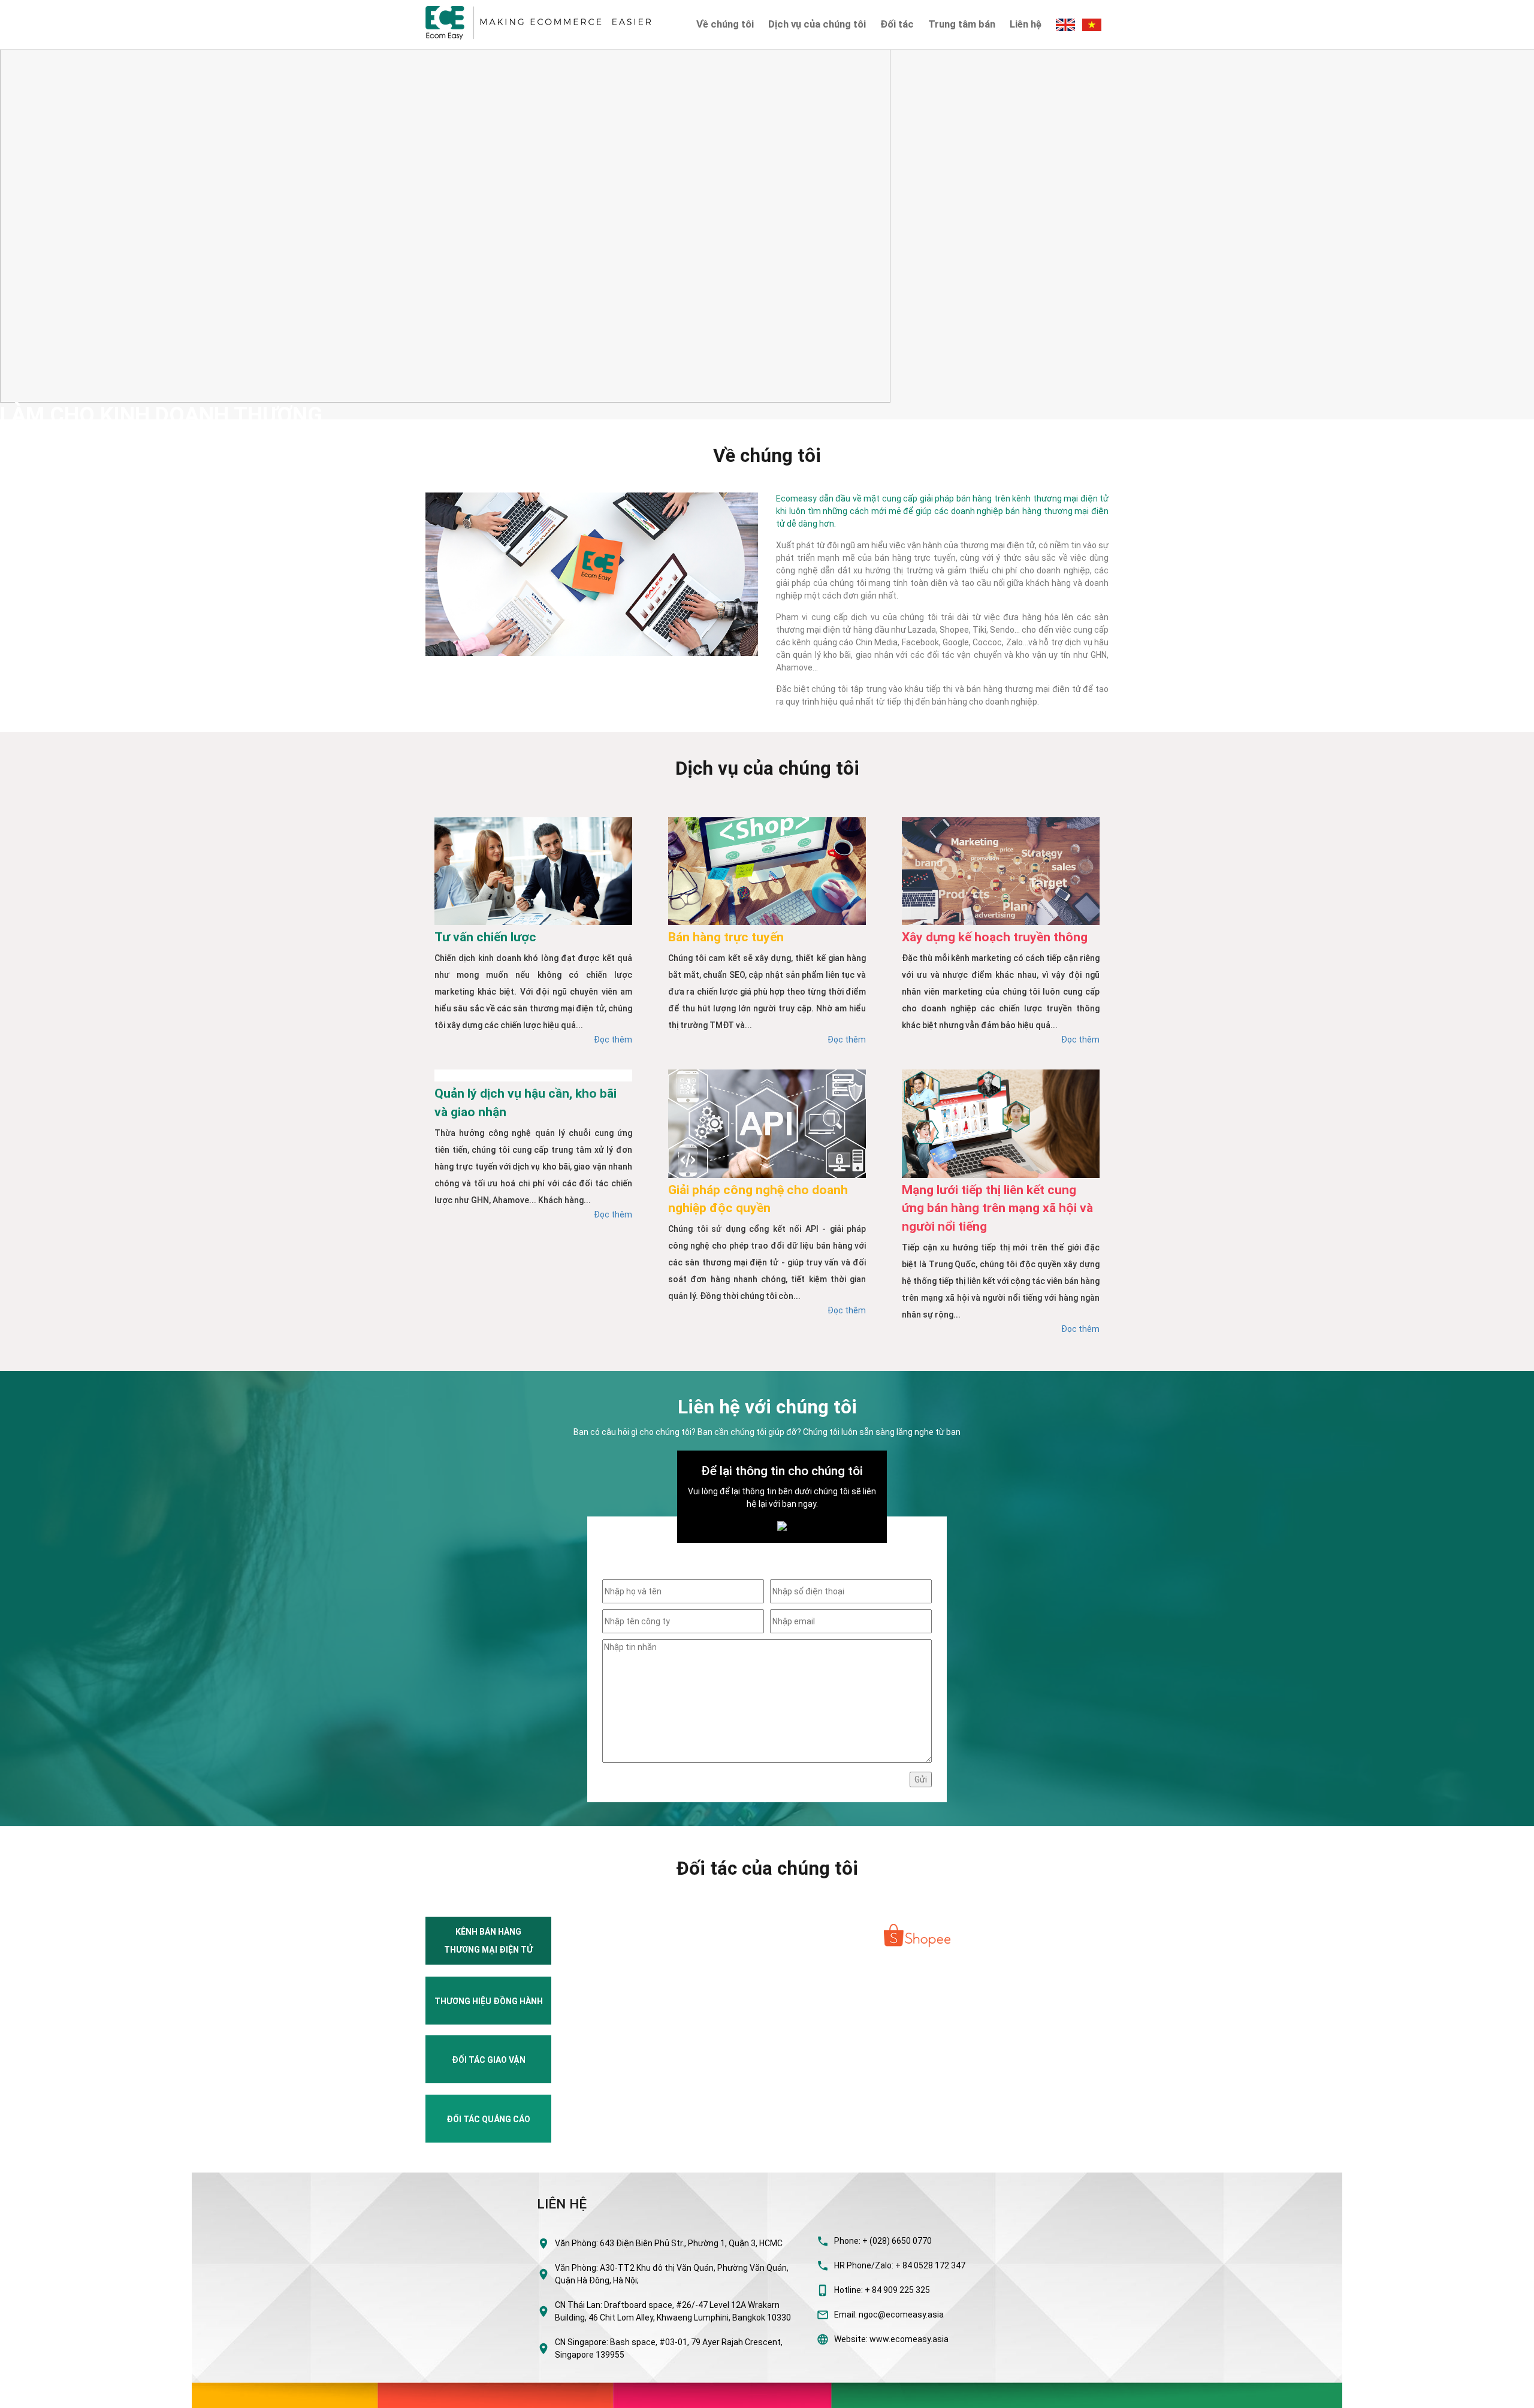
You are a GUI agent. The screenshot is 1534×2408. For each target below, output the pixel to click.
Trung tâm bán (962, 24)
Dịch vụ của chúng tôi (817, 24)
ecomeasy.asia (35, 2395)
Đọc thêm (613, 1040)
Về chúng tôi (725, 24)
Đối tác (897, 24)
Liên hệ (1026, 24)
